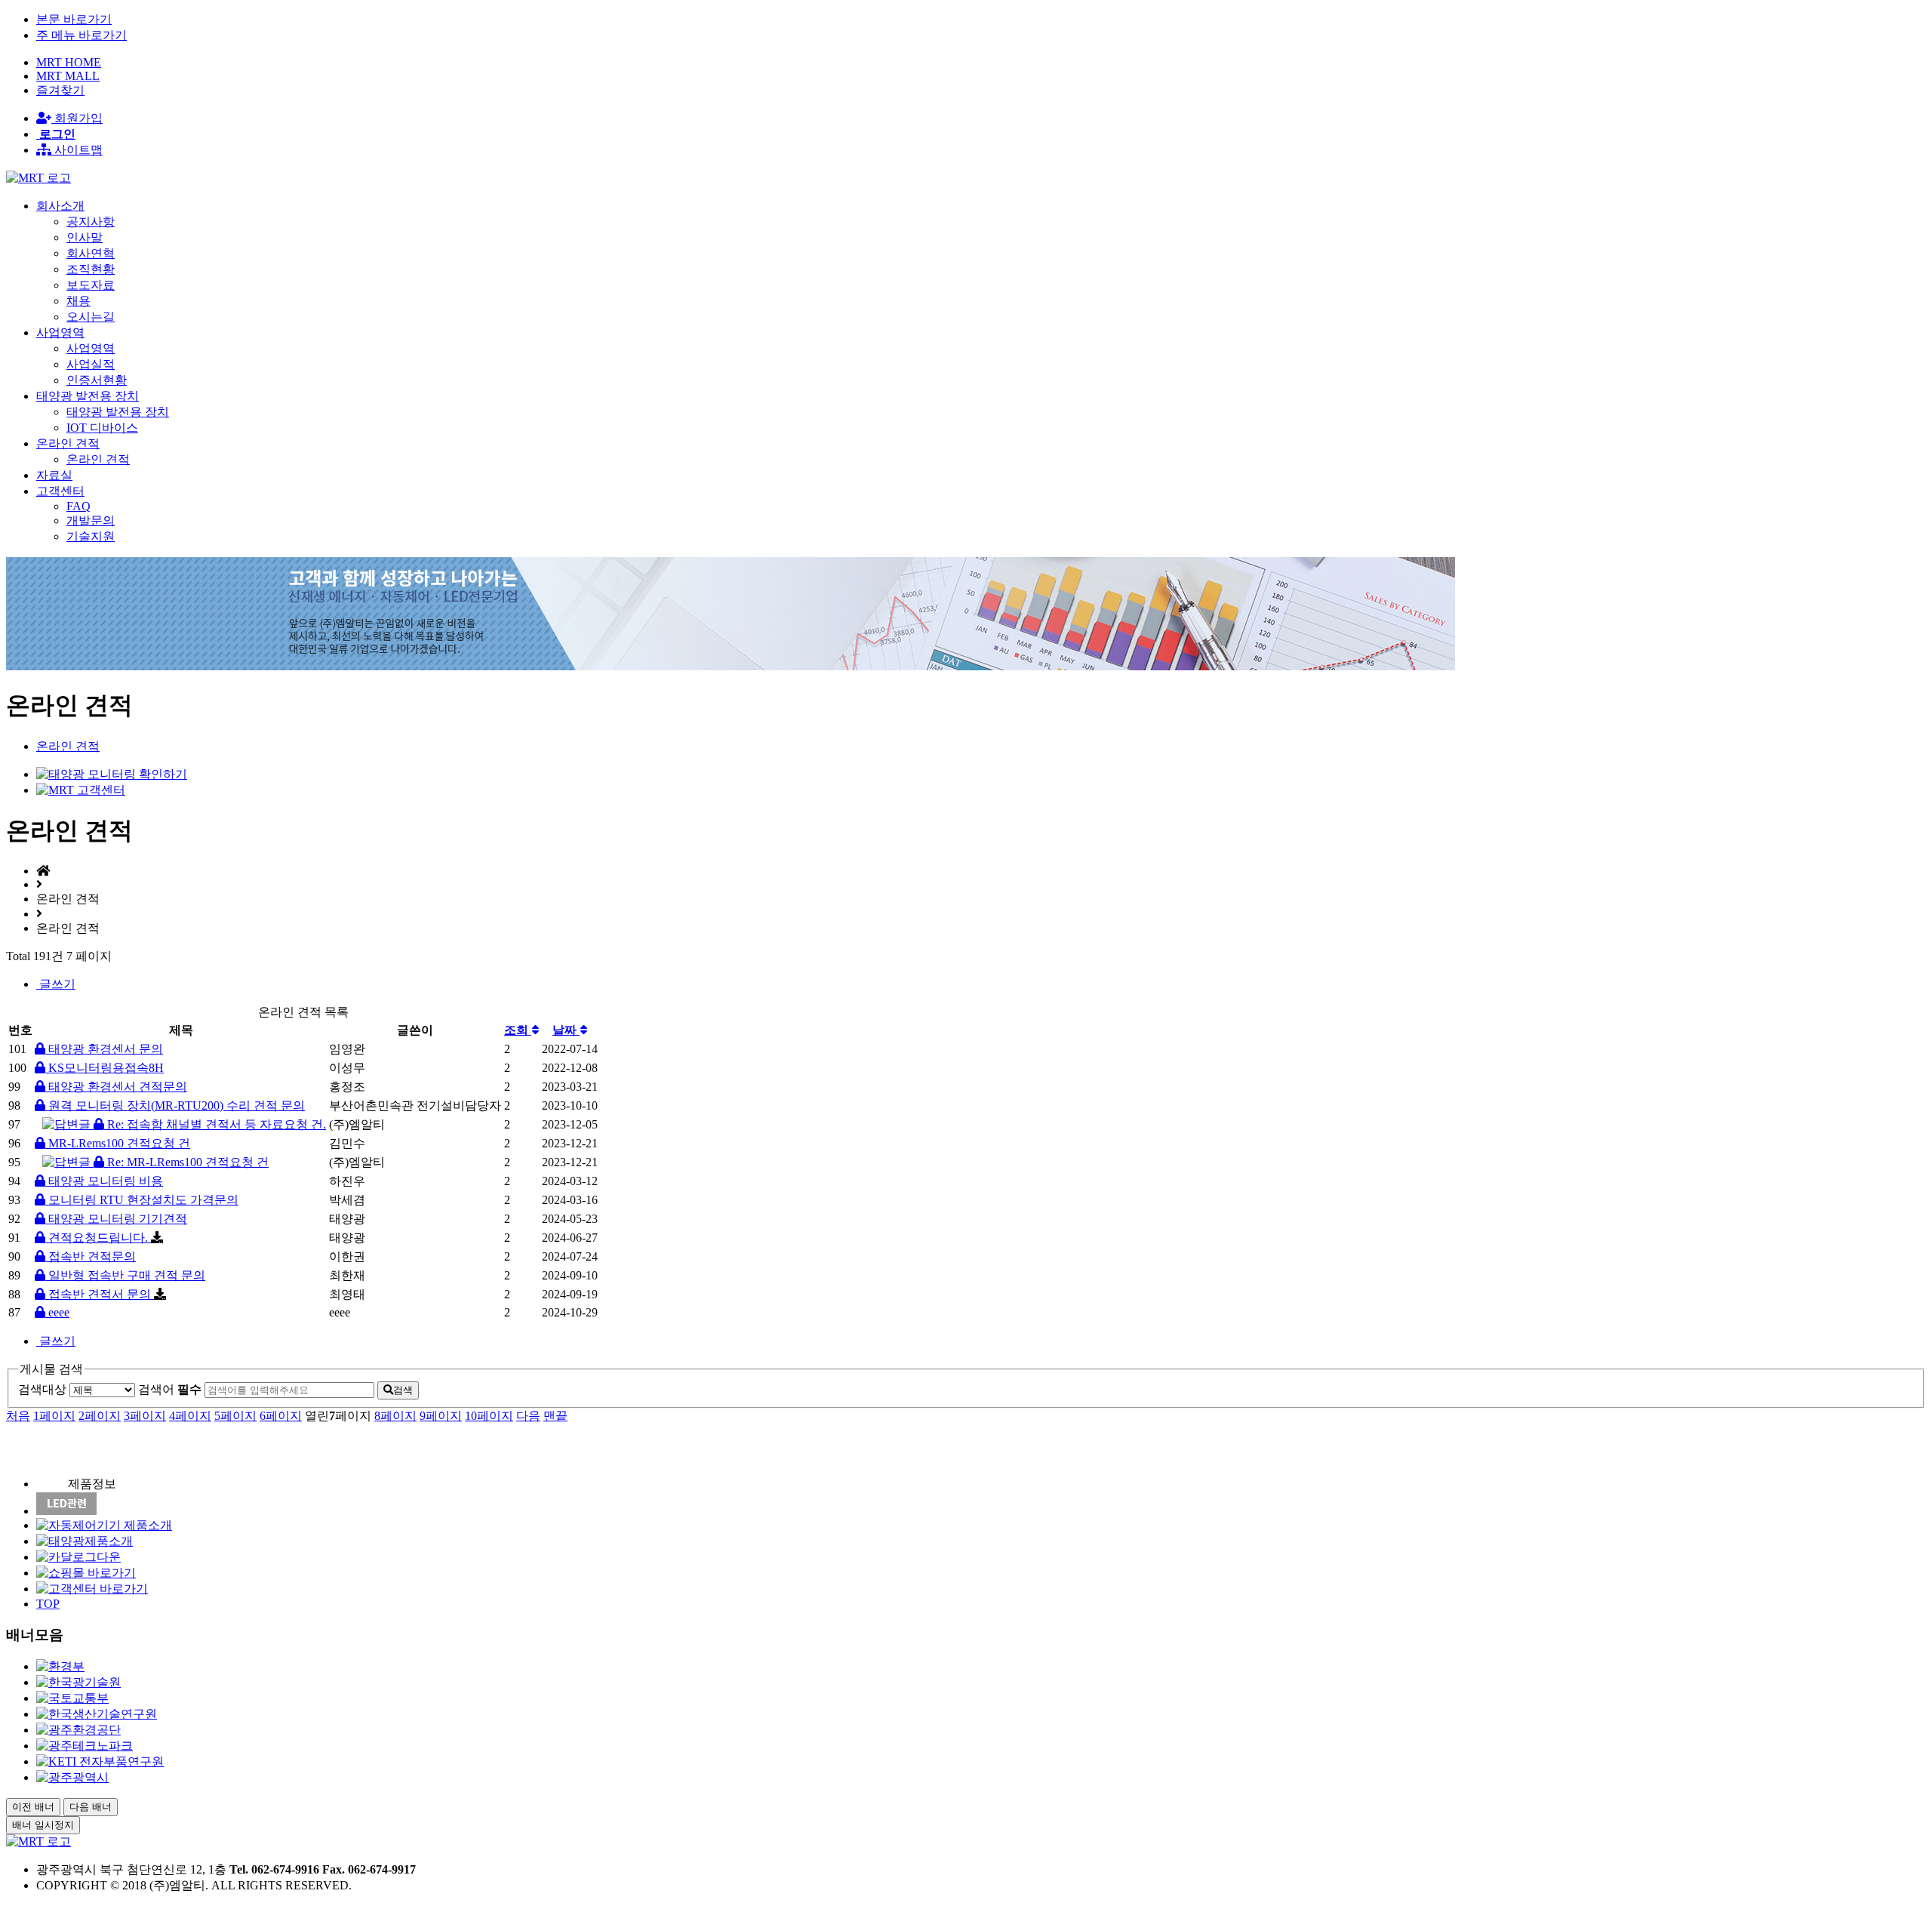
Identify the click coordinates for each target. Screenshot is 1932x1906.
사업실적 (91, 364)
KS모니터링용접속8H (105, 1068)
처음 (18, 1416)
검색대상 (42, 1389)
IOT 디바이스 (102, 428)
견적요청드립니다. (98, 1238)
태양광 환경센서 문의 (104, 1049)
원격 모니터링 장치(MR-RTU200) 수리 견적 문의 (175, 1105)
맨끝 (555, 1416)
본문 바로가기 (74, 19)
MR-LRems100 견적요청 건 (118, 1143)
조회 (518, 1030)
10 (489, 1416)
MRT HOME (69, 62)
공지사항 (91, 222)
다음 (528, 1416)
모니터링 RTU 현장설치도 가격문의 (142, 1200)
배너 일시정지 (43, 1825)
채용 (78, 301)
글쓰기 (56, 984)
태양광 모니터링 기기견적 (116, 1219)
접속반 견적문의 (91, 1256)
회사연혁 (91, 253)
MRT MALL (68, 76)
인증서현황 (97, 380)
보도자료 (91, 285)
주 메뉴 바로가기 (82, 35)
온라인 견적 (98, 459)
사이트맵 (77, 150)
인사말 (85, 237)
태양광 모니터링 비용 (104, 1181)
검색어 (170, 1389)
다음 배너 (91, 1807)
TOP (48, 1604)
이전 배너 (33, 1807)
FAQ (78, 506)
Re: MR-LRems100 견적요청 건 (186, 1162)
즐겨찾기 (60, 90)
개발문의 (91, 520)
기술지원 (91, 536)
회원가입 (77, 118)
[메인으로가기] (38, 178)
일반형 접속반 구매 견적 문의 (125, 1275)
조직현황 (91, 269)
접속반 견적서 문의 (100, 1294)
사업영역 (91, 348)
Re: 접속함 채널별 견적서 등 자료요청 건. (215, 1124)
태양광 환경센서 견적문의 (116, 1087)
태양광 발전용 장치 (118, 412)
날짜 (566, 1030)
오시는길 (91, 317)
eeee (57, 1312)
